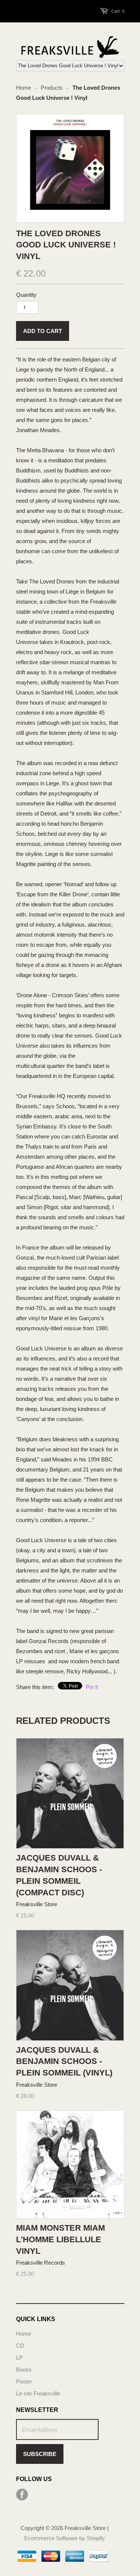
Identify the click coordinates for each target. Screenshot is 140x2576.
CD (20, 2346)
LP (19, 2358)
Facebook (22, 2495)
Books (24, 2369)
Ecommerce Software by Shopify (65, 2538)
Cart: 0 (118, 11)
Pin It (92, 1687)
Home (24, 2334)
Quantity (26, 295)
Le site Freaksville (38, 2393)
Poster (24, 2381)
